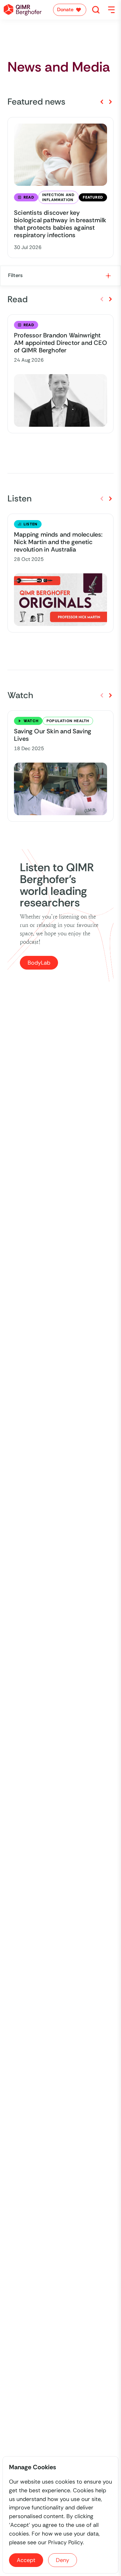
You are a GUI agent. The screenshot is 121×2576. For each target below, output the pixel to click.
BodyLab (39, 963)
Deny (63, 2560)
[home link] (23, 10)
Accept (26, 2560)
